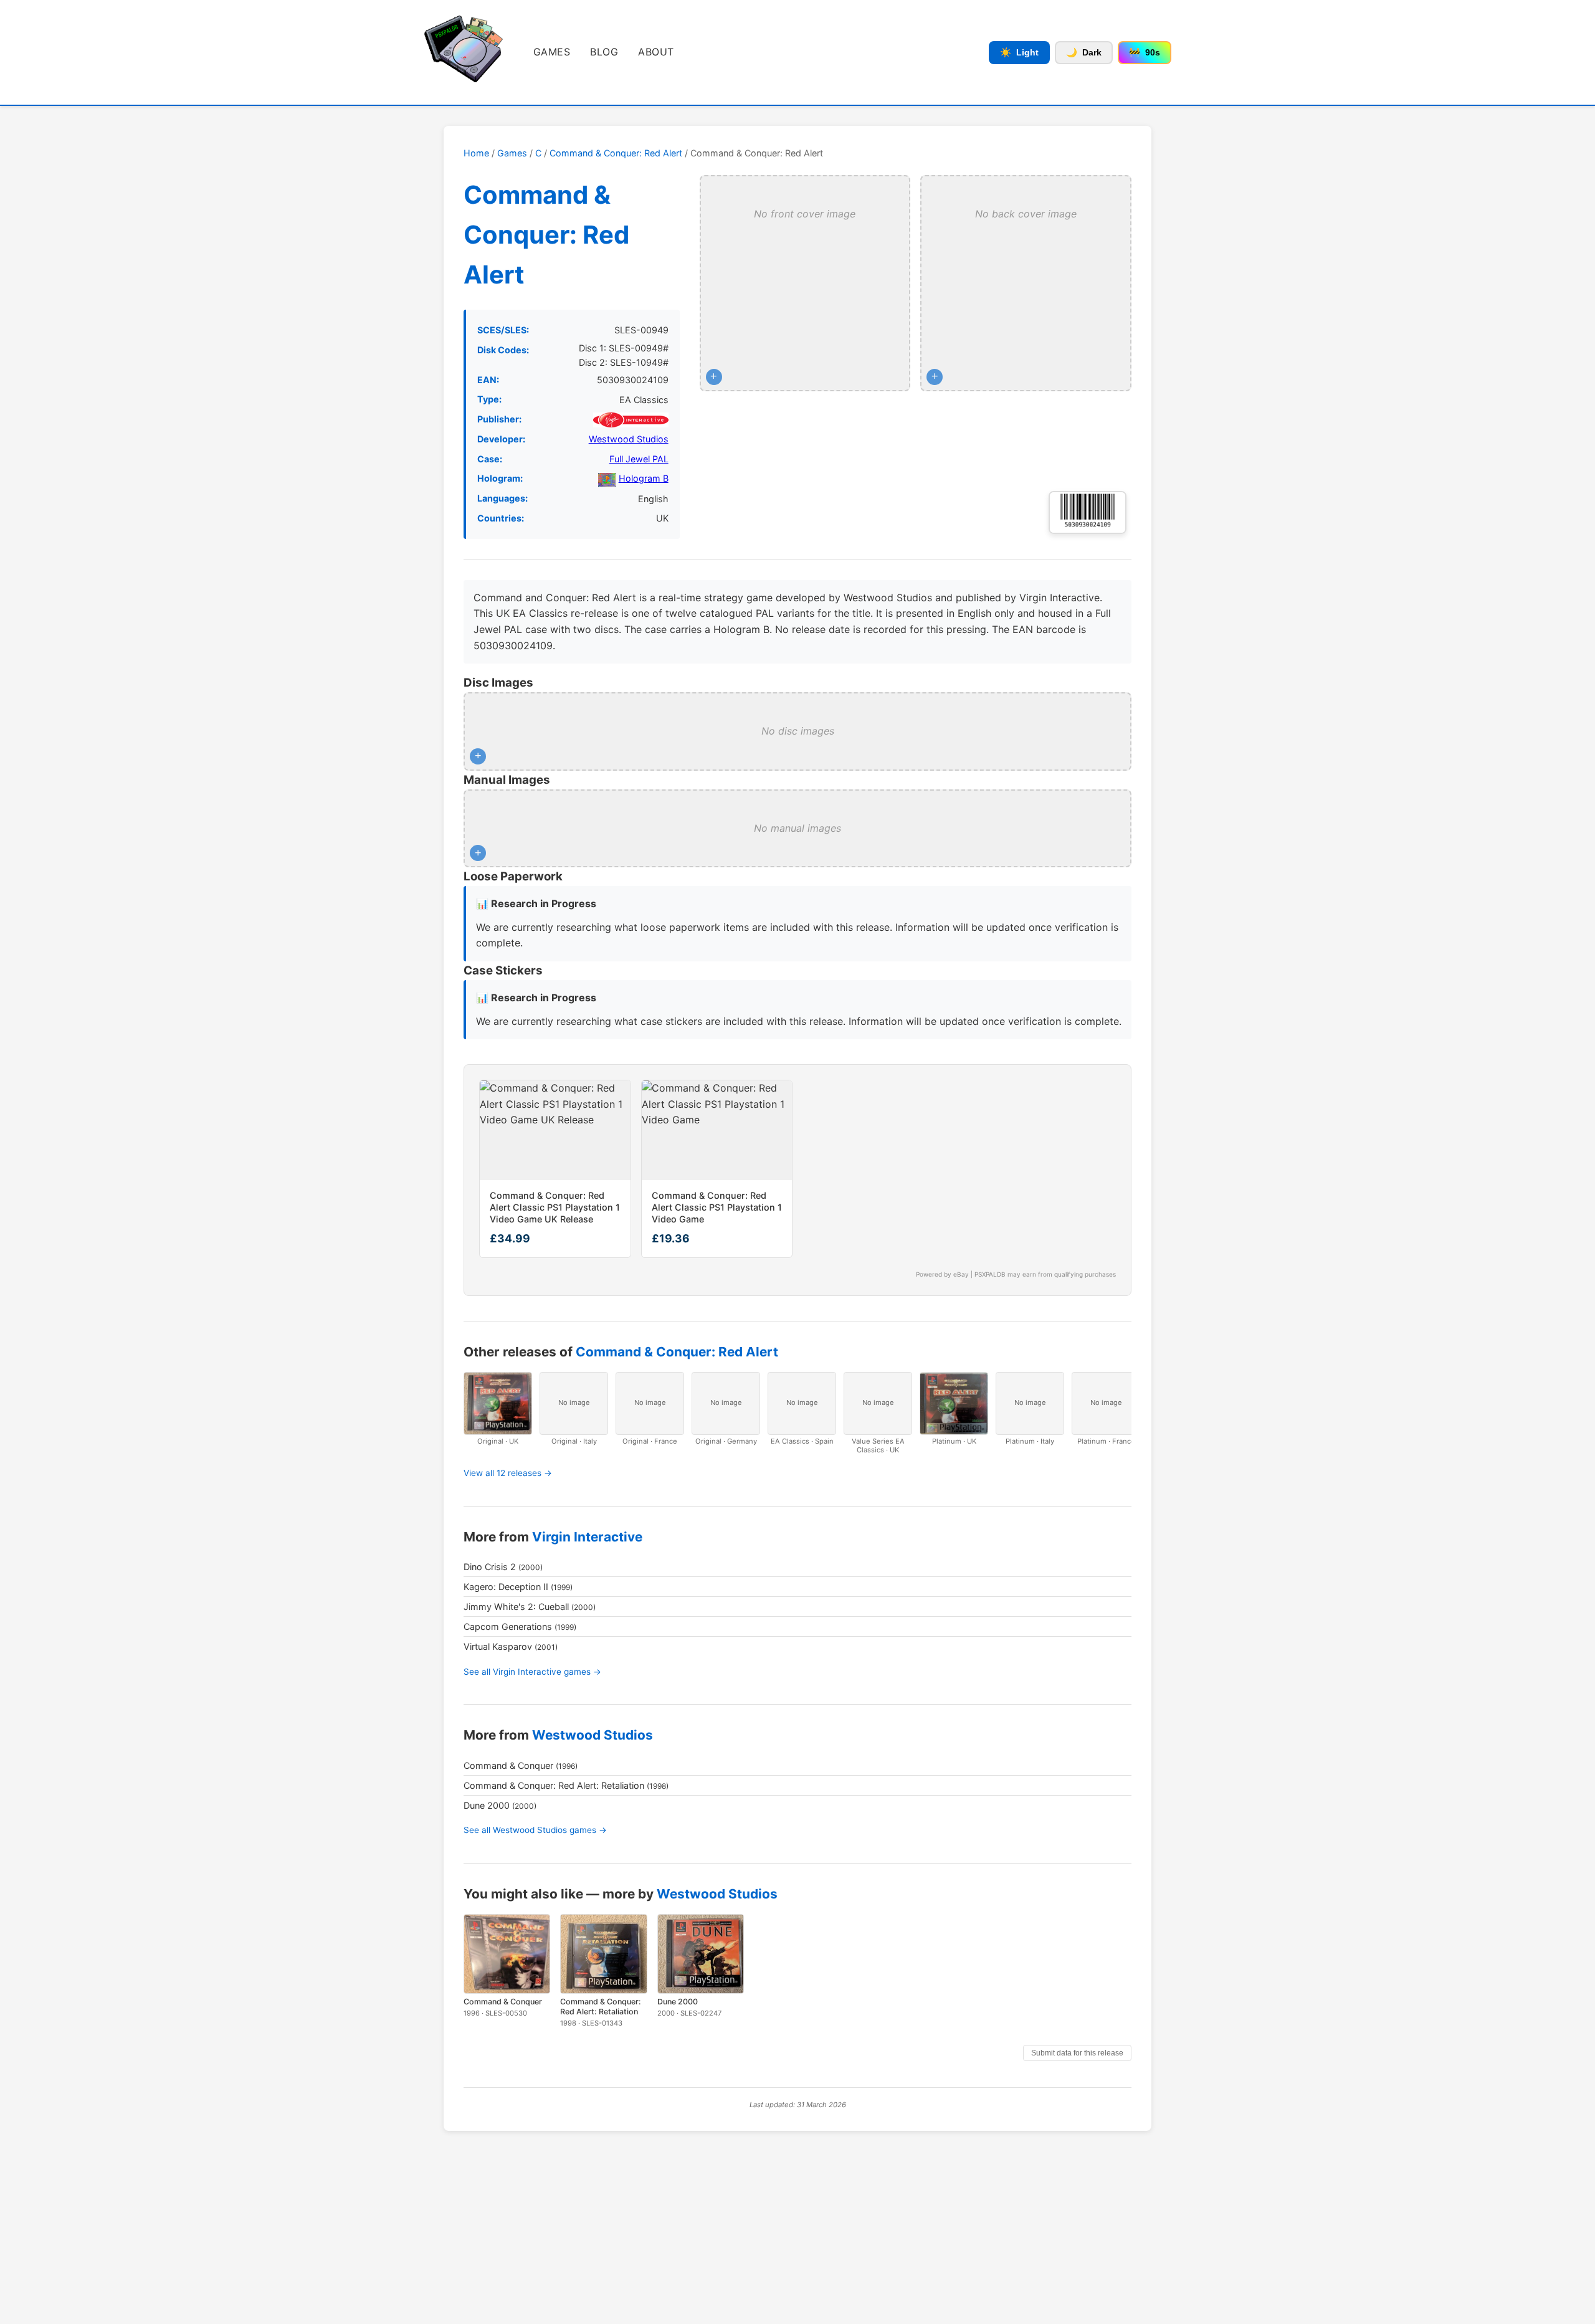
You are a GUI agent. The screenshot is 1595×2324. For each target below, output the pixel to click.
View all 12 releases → (508, 1473)
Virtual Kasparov (498, 1646)
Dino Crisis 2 (490, 1567)
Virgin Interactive (587, 1537)
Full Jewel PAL (639, 459)
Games (552, 52)
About (656, 52)
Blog (604, 52)
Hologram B (644, 478)
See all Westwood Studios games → (535, 1830)
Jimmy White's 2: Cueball (516, 1607)
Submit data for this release (1077, 2053)
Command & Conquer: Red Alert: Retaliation (554, 1785)
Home (476, 153)
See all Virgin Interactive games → (532, 1672)
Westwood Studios (629, 439)
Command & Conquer (508, 1765)
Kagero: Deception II (506, 1587)
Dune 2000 (487, 1805)
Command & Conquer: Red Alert (616, 153)
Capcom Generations (508, 1626)
